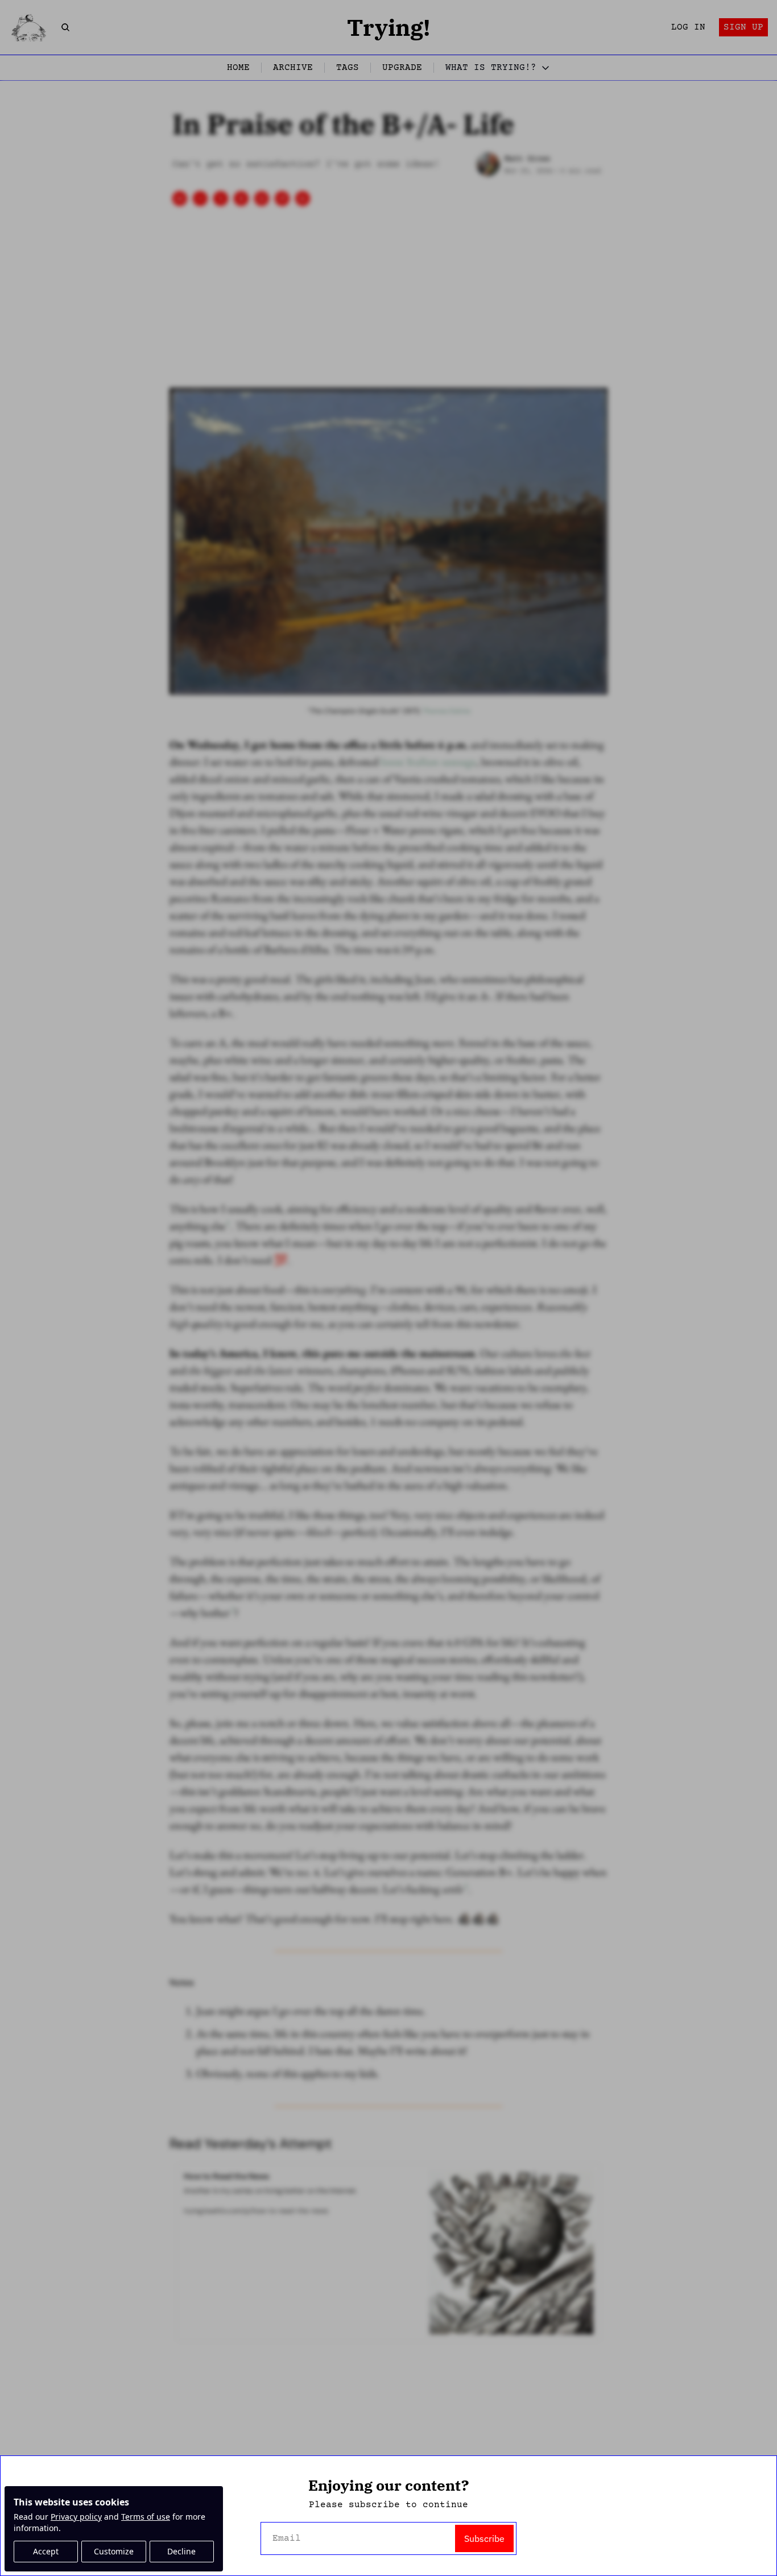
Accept (46, 2551)
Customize (114, 2551)
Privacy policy (76, 2517)
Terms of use (146, 2517)
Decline (181, 2551)
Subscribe (484, 2538)
